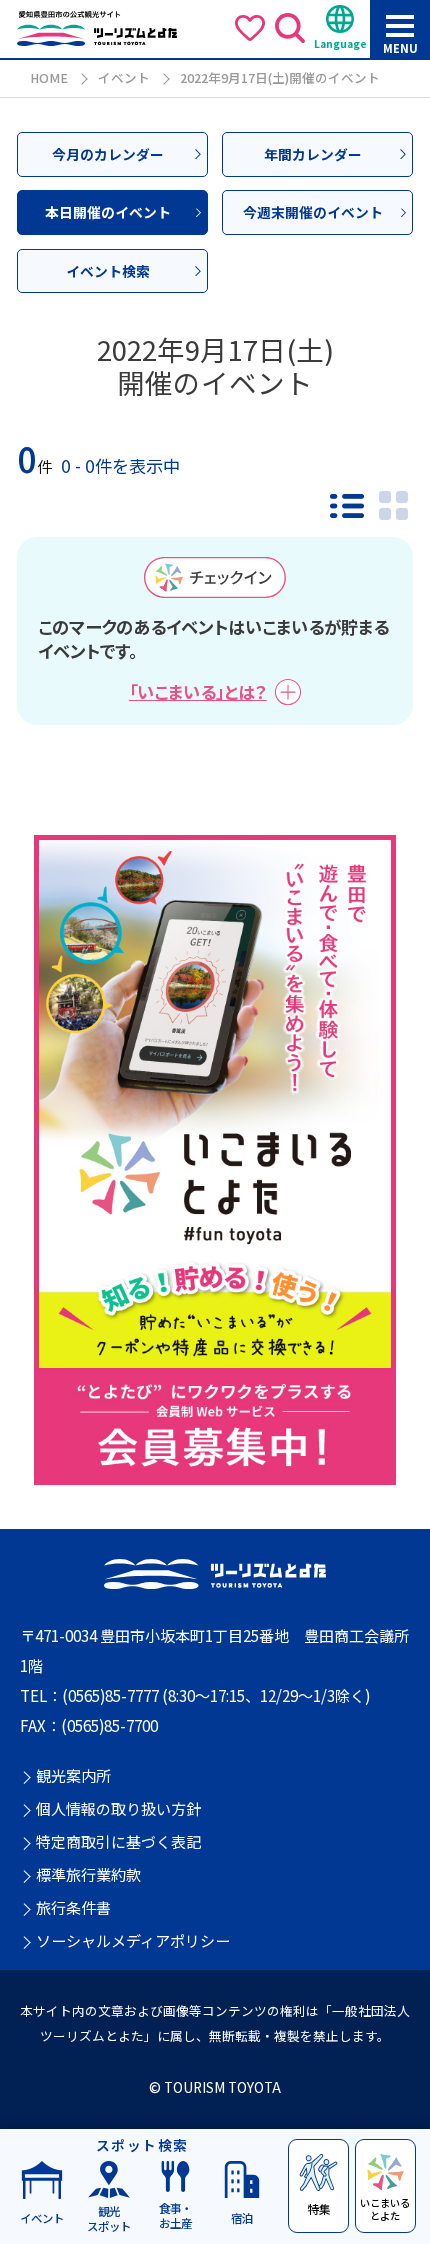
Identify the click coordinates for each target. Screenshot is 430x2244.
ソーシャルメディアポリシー (133, 1941)
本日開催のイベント (108, 212)
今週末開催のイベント (313, 212)
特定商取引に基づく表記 (118, 1842)
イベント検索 (108, 271)
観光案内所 (73, 1776)
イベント (124, 77)
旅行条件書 (73, 1908)
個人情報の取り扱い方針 (118, 1809)
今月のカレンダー (108, 154)
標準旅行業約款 (88, 1875)
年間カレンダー (313, 154)
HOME (49, 77)
